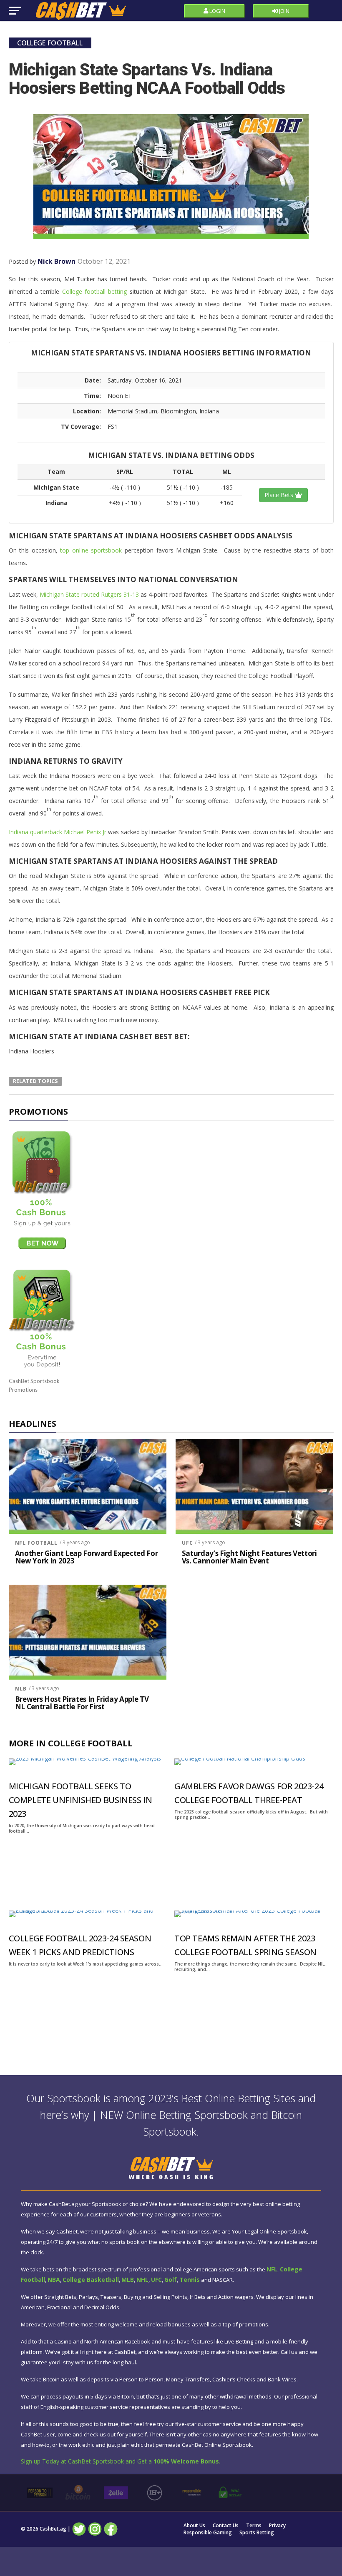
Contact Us (226, 2526)
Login (217, 11)
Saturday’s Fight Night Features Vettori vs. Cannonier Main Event (249, 1557)
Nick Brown (57, 261)
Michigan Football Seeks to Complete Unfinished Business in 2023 (80, 1800)
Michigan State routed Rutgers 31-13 (89, 594)
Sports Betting (257, 2533)
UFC (187, 1543)
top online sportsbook (91, 550)
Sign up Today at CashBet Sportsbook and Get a (121, 2461)
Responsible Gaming (208, 2533)
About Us (194, 2526)
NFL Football (36, 1543)
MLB (21, 1689)
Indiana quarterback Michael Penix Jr (58, 832)
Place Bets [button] (280, 495)
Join (284, 11)
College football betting (95, 291)
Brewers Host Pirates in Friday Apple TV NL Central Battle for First (82, 1703)
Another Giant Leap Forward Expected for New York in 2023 (87, 1557)
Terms (254, 2526)
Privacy (277, 2526)
